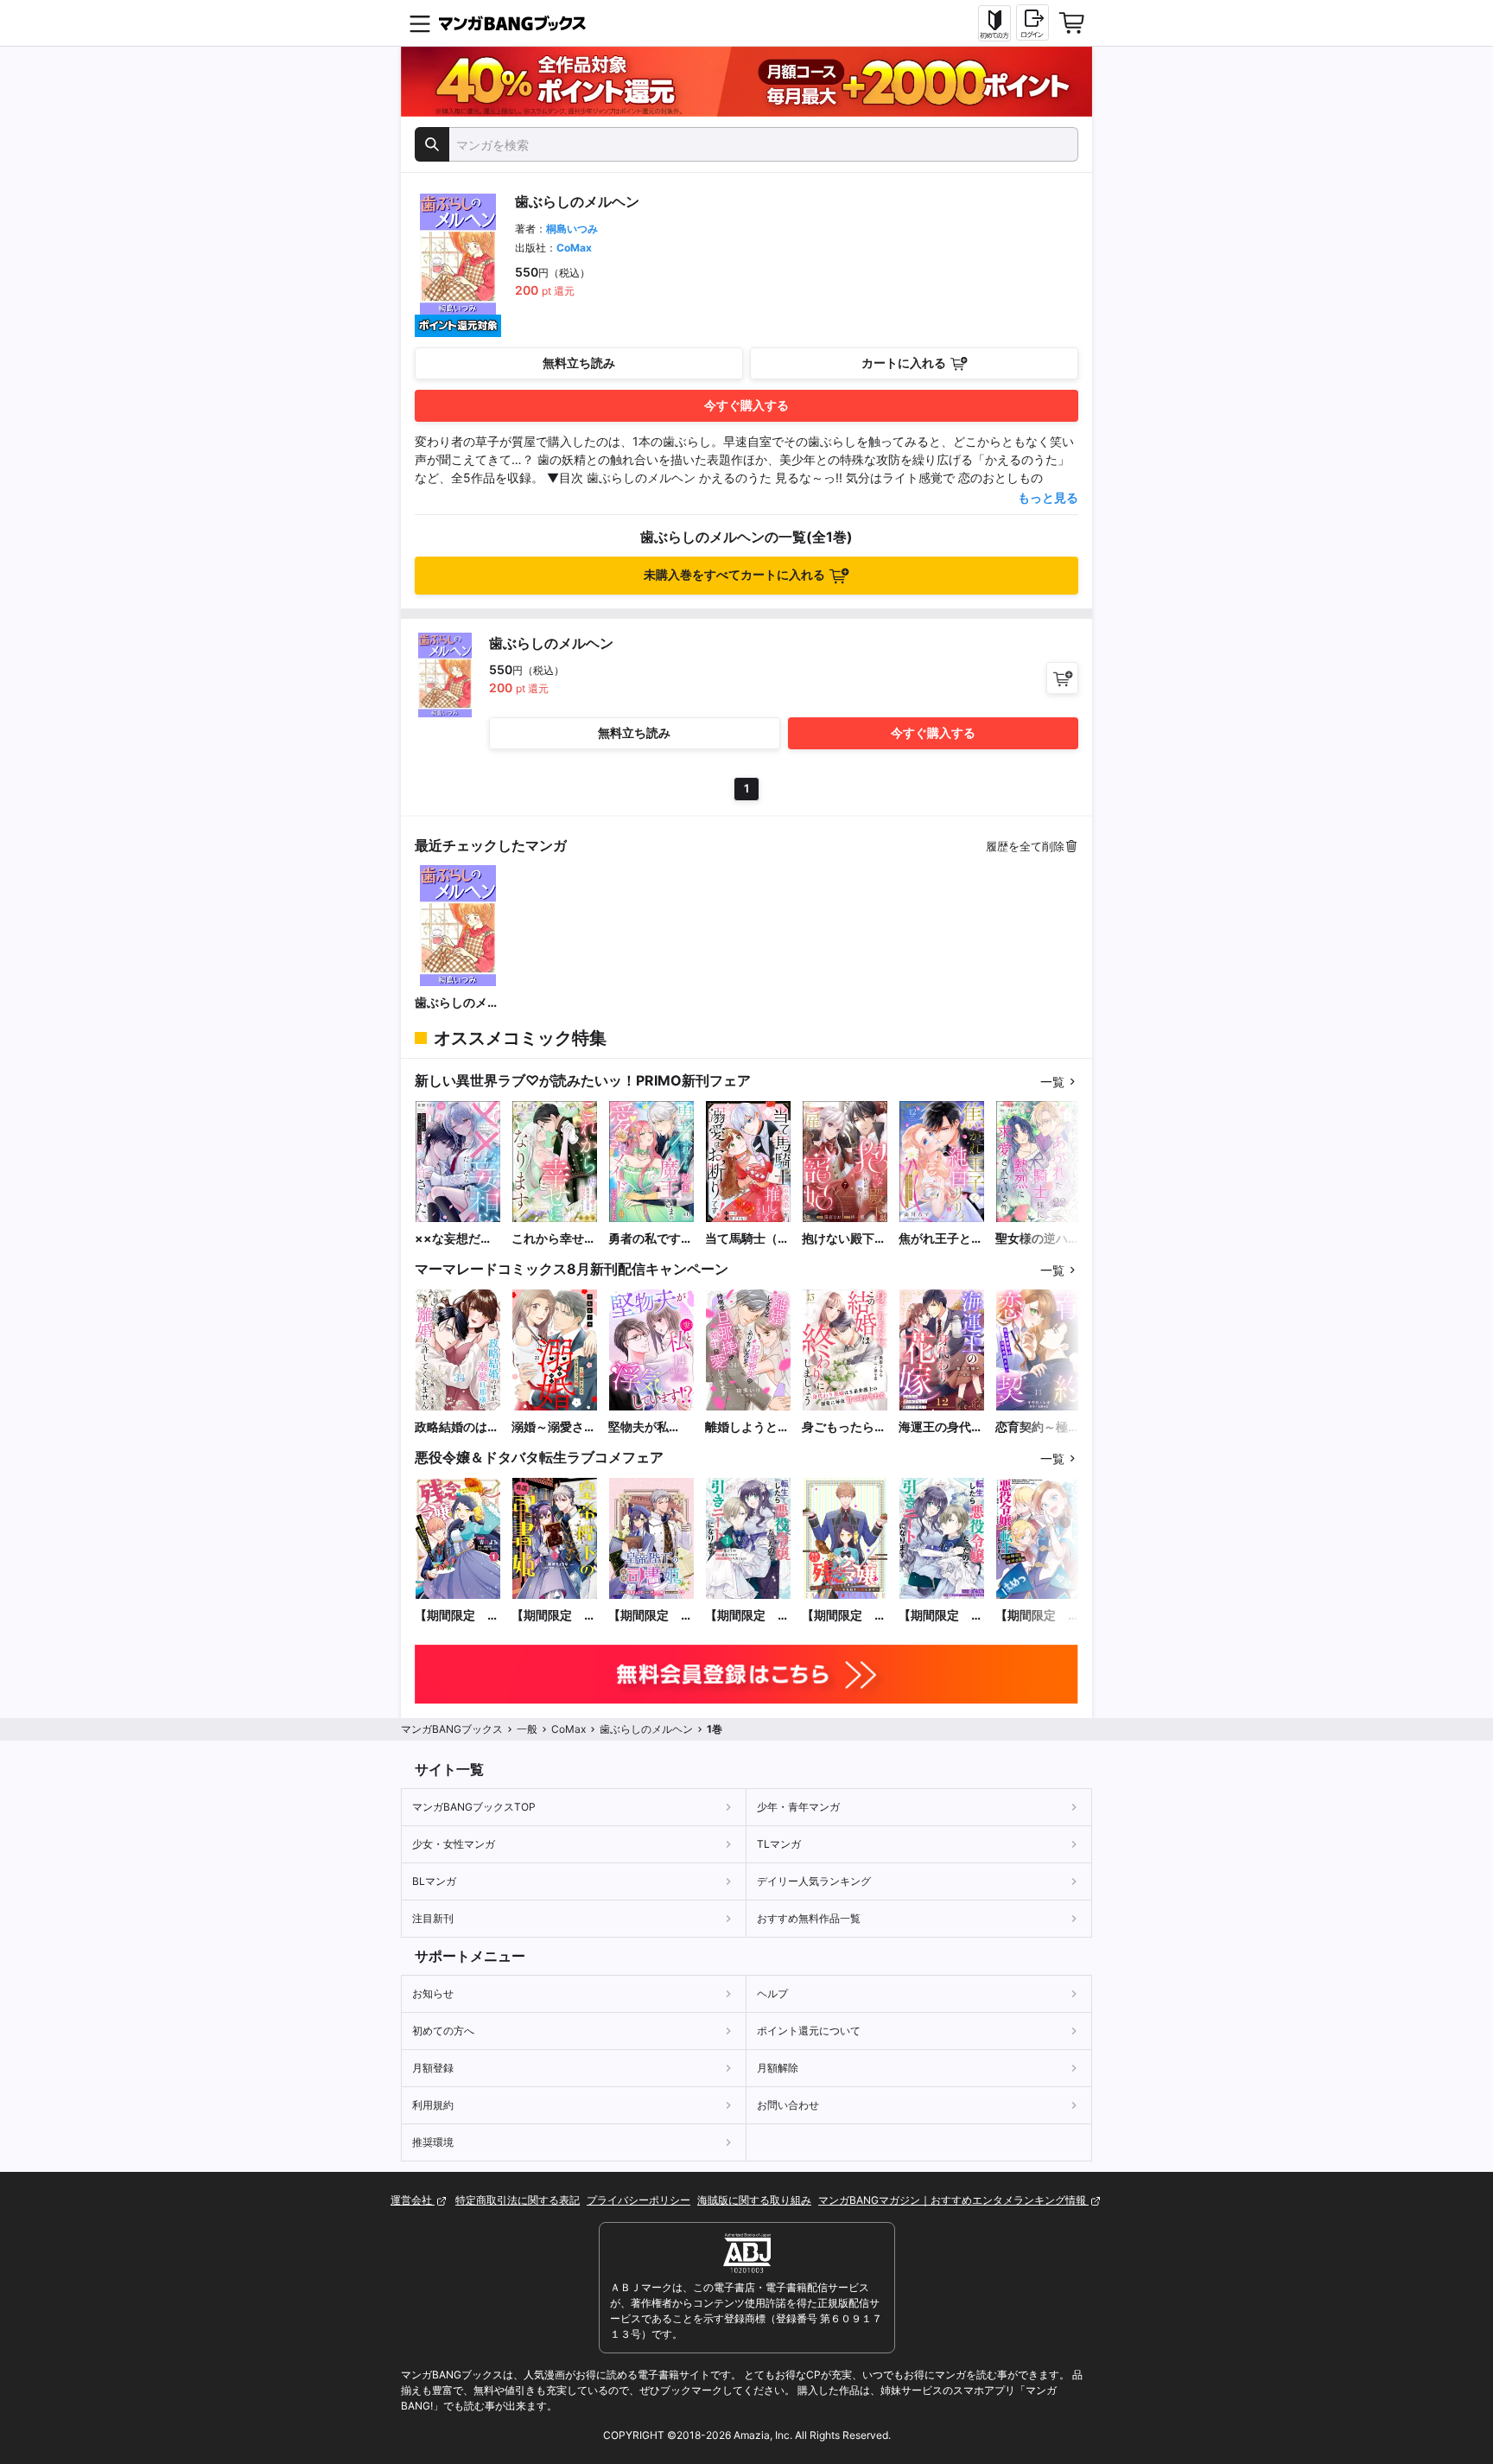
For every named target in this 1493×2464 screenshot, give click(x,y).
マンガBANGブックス (452, 1729)
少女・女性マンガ (454, 1844)
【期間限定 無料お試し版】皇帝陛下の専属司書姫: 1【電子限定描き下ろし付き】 (554, 1616)
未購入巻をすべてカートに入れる (734, 574)
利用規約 (433, 2105)
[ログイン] (1032, 22)
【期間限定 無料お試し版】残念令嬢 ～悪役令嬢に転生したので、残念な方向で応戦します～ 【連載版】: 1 (844, 1616)
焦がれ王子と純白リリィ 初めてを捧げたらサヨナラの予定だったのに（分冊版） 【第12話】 (941, 1239)
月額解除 (778, 2068)
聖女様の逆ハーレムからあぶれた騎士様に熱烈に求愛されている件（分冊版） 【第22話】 (1039, 1239)
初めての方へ (443, 2031)
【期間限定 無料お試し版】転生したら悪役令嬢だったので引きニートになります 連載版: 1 (941, 1616)
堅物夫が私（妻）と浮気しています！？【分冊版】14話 (651, 1427)
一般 (527, 1729)
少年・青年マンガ (798, 1807)
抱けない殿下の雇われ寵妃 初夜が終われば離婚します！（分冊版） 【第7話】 (844, 1239)
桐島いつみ (572, 229)
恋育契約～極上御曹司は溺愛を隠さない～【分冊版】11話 (1038, 1427)
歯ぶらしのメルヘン (457, 1003)
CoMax (574, 248)
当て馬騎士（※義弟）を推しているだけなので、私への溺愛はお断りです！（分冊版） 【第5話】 (747, 1239)
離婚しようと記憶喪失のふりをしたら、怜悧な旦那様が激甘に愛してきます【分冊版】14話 (748, 1427)
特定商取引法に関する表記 (518, 2200)
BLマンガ (434, 1881)
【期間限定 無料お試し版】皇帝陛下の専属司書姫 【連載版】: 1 (651, 1616)
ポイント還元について (809, 2031)
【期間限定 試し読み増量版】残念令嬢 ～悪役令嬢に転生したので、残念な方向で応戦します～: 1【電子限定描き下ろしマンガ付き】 (457, 1616)
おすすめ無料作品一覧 (809, 1918)
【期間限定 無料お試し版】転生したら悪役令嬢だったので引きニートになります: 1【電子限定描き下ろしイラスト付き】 (747, 1616)
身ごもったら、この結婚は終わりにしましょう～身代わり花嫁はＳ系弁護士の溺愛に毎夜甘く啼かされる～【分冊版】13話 (845, 1427)
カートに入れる (904, 363)
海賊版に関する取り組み (754, 2200)
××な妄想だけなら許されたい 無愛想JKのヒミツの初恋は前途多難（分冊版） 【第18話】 (457, 1239)
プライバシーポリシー (638, 2200)
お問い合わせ (788, 2105)
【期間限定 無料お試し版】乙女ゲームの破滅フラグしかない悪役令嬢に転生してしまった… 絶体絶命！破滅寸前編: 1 (1038, 1616)
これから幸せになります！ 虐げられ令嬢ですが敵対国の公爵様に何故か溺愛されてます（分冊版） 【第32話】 (554, 1239)
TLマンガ (779, 1844)
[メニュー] (420, 23)
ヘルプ (772, 1993)
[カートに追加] (1062, 678)
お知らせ (433, 1993)
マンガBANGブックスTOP (474, 1807)
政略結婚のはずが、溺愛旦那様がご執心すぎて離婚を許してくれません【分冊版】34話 (457, 1427)
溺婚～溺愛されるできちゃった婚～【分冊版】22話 (554, 1427)
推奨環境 (433, 2142)
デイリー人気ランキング (814, 1881)
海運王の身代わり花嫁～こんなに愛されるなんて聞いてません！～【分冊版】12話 (941, 1427)
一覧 (1052, 1082)
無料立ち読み (579, 363)
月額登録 (433, 2068)
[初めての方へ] (994, 23)
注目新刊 (433, 1918)
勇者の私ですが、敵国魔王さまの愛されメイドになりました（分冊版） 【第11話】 (651, 1239)
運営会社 (413, 2200)
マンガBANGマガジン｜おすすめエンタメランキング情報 (953, 2200)
